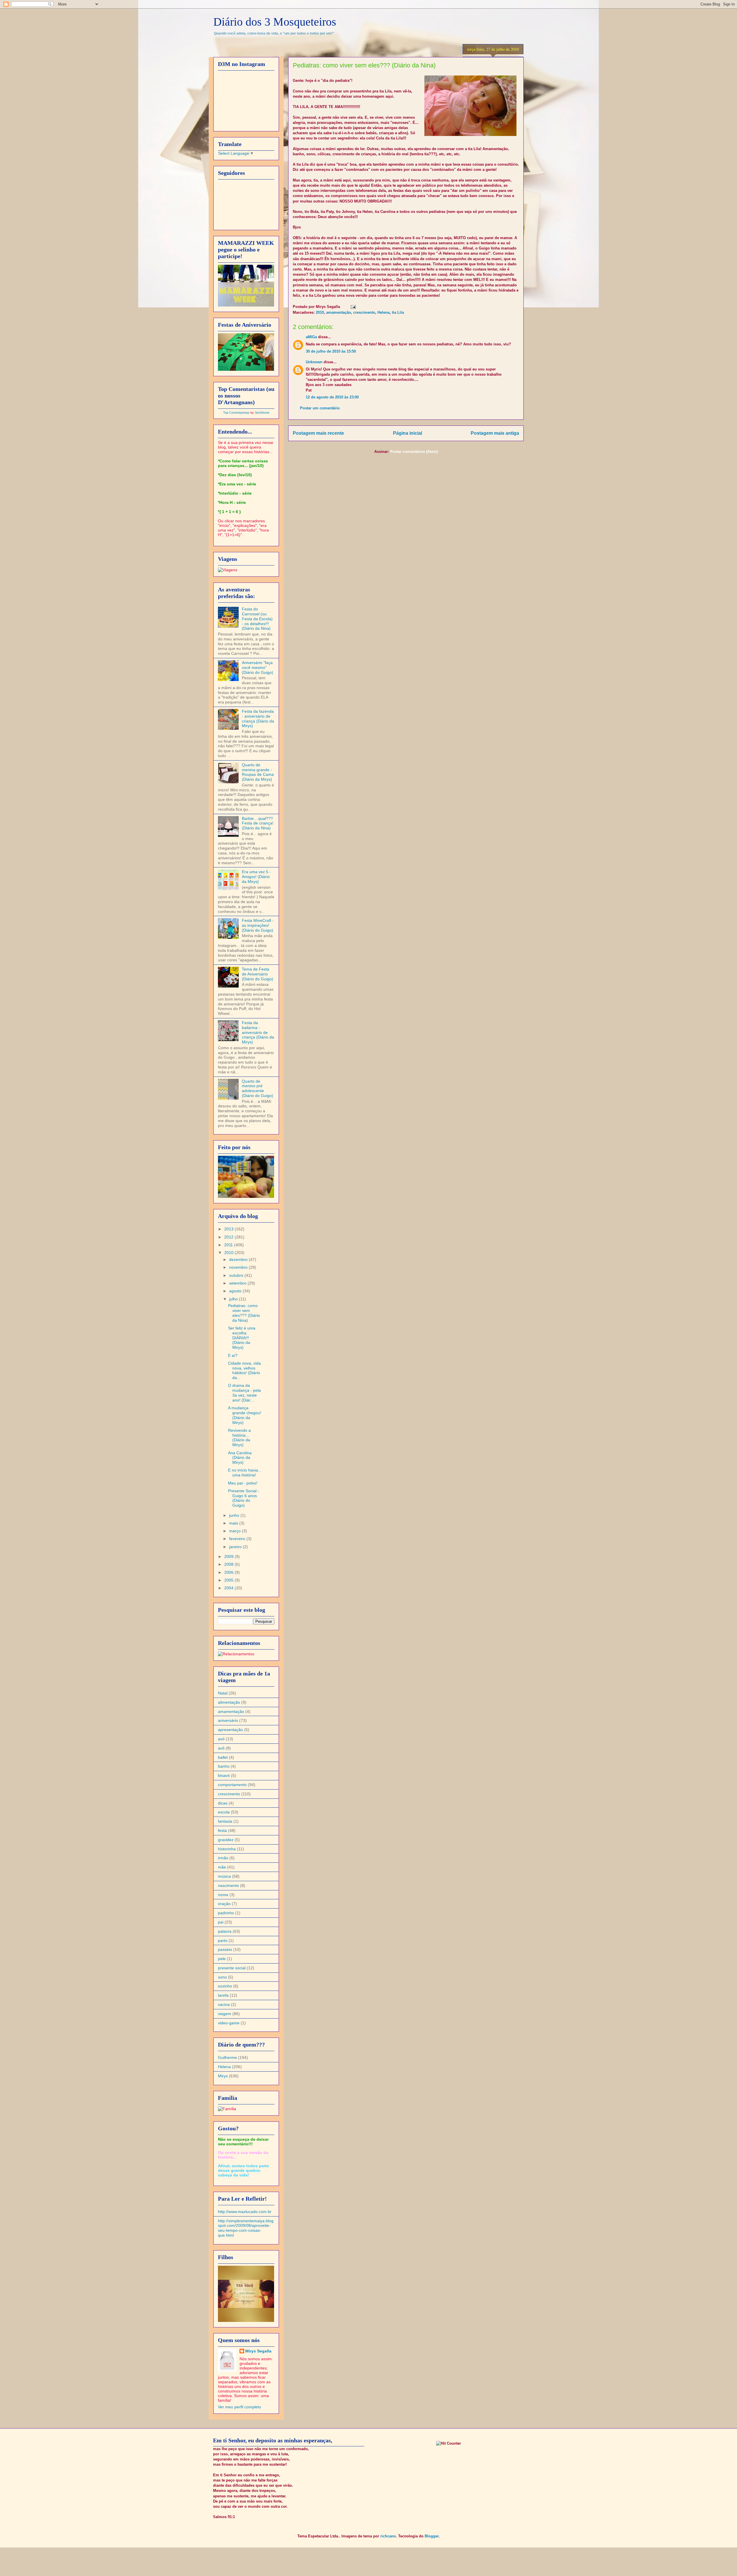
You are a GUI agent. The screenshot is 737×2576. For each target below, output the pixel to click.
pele (222, 1959)
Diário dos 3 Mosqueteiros (275, 22)
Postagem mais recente (318, 433)
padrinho (226, 1913)
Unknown (314, 362)
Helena (383, 312)
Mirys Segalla (258, 2351)
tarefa (223, 1995)
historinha (227, 1849)
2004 (229, 1588)
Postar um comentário (320, 408)
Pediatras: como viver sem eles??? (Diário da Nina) (244, 1313)
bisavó (224, 1775)
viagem (225, 2014)
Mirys (223, 2076)
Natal (223, 1693)
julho (234, 1299)
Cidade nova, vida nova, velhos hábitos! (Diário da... (244, 1370)
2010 (320, 312)
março (235, 1531)
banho (224, 1766)
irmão (223, 1858)
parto (223, 1940)
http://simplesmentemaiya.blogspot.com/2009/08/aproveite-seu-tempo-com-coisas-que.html (246, 2228)
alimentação (229, 1702)
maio (234, 1523)
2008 (229, 1564)
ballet (223, 1757)
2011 (229, 1245)
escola (224, 1812)
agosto (236, 1291)
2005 (229, 1580)
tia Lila (398, 312)
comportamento (232, 1785)
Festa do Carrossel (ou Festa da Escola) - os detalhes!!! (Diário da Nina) (257, 619)
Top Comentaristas (236, 413)
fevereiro (238, 1539)
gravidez (226, 1840)
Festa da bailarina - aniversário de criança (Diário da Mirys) (258, 1032)
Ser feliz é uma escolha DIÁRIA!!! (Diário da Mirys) (242, 1338)
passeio (225, 1949)
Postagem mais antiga (495, 433)
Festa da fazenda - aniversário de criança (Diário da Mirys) (258, 718)
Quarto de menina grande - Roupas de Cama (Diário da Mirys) (258, 772)
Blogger (432, 2536)
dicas (223, 1803)
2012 (229, 1237)
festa (222, 1830)
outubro (237, 1275)
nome (223, 1895)
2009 (229, 1556)
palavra (225, 1931)
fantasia (225, 1821)
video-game (229, 2023)
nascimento (228, 1885)
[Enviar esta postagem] (352, 307)
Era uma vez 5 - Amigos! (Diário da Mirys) (256, 877)
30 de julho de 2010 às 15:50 (331, 351)
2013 (229, 1229)
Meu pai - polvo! (243, 1483)
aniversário (228, 1720)
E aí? (233, 1355)
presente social (232, 1968)
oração (224, 1904)
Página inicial (408, 433)
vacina (224, 2004)
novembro (239, 1267)
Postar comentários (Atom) (414, 452)
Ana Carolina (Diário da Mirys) (240, 1458)
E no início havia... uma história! (245, 1473)
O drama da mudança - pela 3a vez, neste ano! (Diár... (244, 1393)
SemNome (262, 413)
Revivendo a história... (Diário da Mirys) (239, 1438)
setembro (238, 1283)
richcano (388, 2536)
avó (221, 1739)
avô (221, 1748)
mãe (222, 1867)
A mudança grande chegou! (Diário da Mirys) (245, 1415)
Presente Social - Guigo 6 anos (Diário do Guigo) (244, 1498)
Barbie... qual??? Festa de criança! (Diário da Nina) (258, 823)
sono (222, 1977)
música (224, 1876)
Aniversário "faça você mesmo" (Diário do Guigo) (258, 667)
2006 (229, 1572)
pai (221, 1922)
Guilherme (227, 2057)
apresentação (230, 1730)
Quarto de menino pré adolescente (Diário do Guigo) (258, 1088)
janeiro (236, 1547)
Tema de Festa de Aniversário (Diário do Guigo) (258, 974)
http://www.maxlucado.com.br (245, 2212)
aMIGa (311, 337)
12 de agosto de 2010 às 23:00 (332, 397)
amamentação (339, 312)
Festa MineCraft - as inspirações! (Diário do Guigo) (258, 925)
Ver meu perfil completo (240, 2407)
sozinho (225, 1986)
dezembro (239, 1259)
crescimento (364, 312)
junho (235, 1515)
